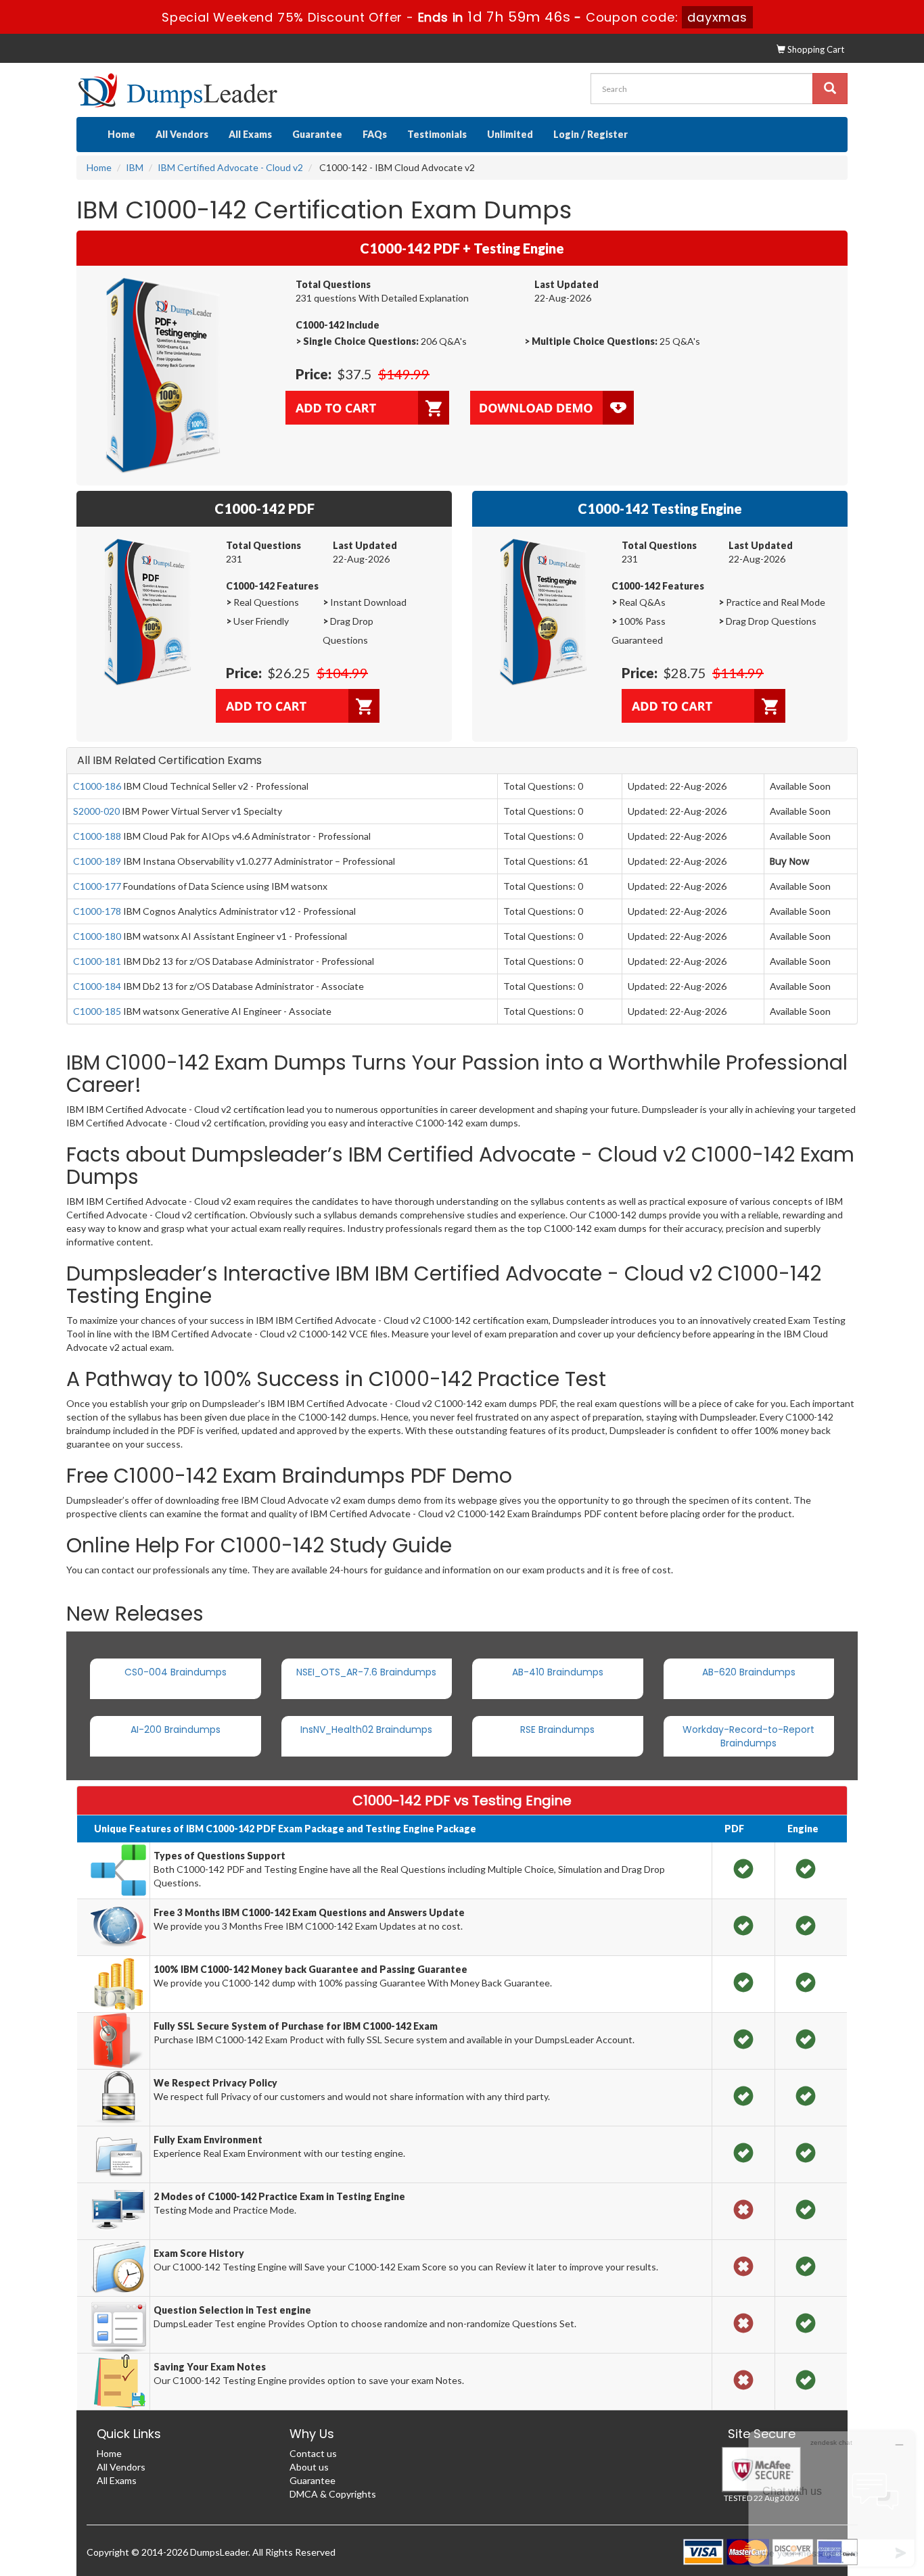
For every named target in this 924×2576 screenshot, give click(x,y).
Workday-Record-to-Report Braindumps (748, 1736)
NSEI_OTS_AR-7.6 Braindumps (366, 1672)
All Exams (250, 134)
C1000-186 (97, 786)
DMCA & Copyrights (333, 2494)
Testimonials (437, 134)
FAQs (375, 134)
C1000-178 (97, 911)
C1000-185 (97, 1011)
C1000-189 (97, 861)
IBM (135, 167)
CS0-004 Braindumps (176, 1672)
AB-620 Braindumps (749, 1672)
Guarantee (317, 134)
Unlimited (510, 134)
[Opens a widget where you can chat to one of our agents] (831, 2499)
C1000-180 (97, 936)
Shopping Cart (815, 49)
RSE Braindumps (557, 1730)
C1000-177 (97, 886)
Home (121, 134)
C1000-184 (97, 986)
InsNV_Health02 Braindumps (366, 1730)
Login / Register (591, 134)
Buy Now (789, 861)
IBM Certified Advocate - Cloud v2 (230, 167)
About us (309, 2467)
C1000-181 (97, 961)
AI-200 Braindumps (176, 1730)
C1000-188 (97, 836)
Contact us (313, 2453)
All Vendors (182, 134)
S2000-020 (96, 811)
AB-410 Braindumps (558, 1672)
